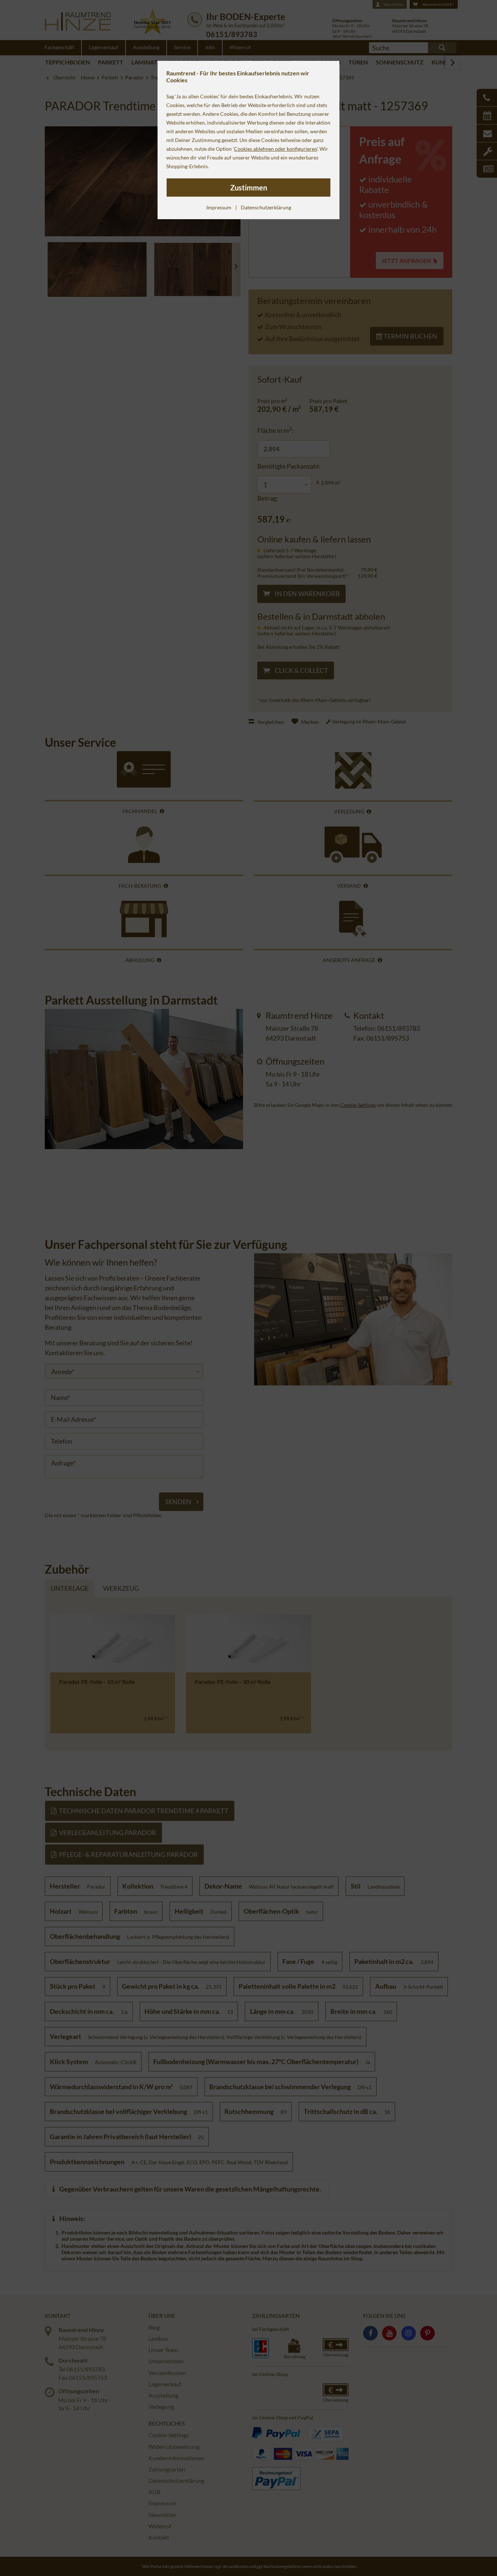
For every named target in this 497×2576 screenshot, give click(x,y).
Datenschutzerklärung (266, 207)
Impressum (219, 207)
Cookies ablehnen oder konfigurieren (275, 149)
